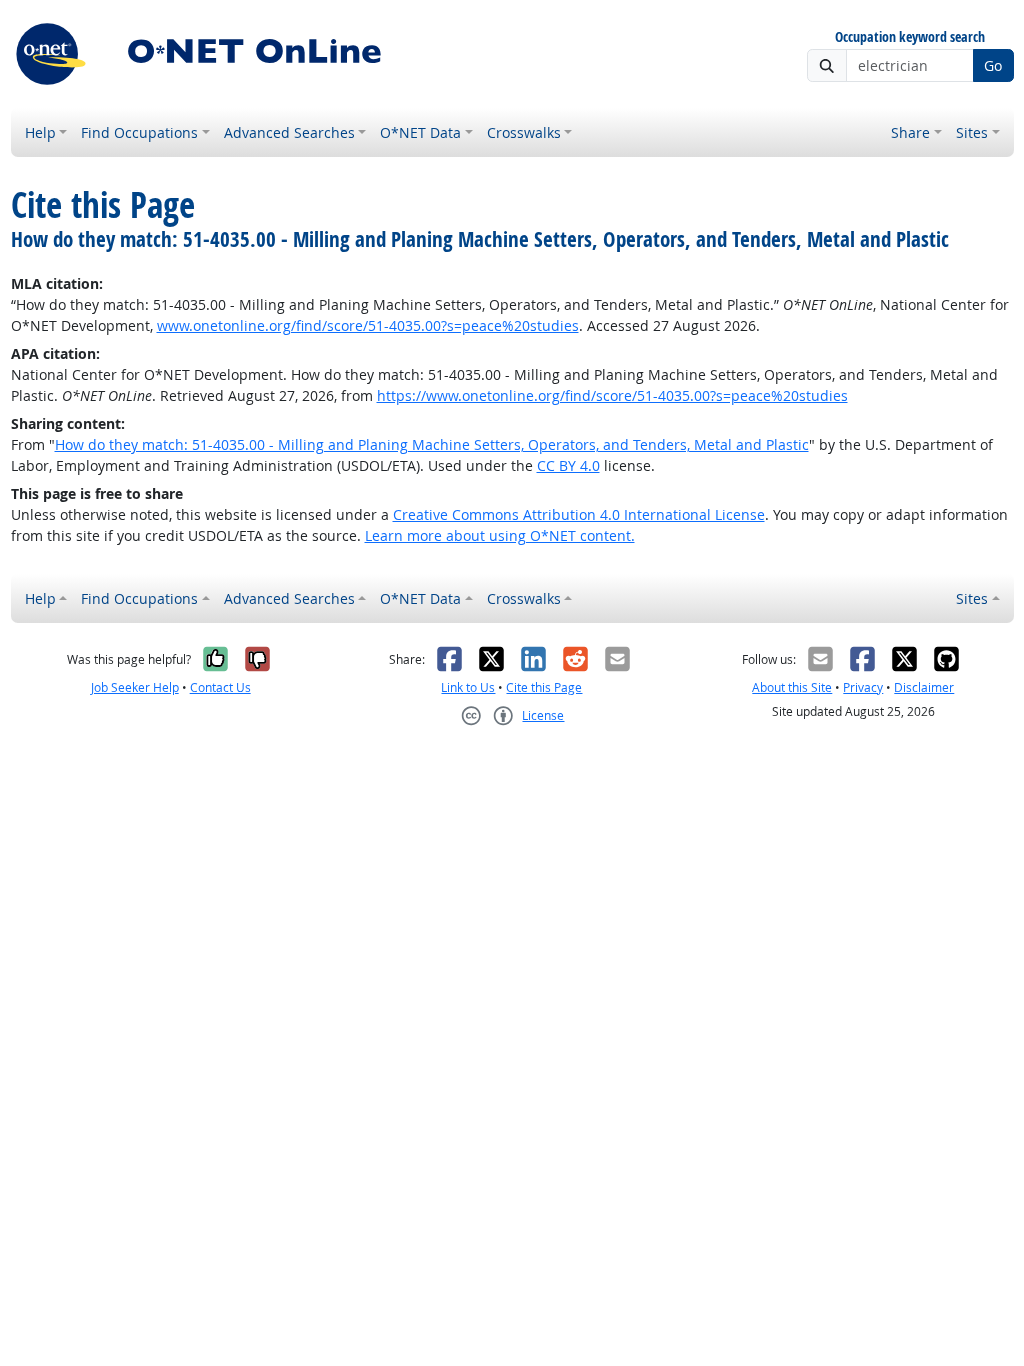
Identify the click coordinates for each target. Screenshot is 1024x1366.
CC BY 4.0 (568, 465)
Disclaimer (924, 687)
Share (910, 132)
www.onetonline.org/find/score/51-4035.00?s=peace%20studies (368, 325)
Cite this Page (544, 687)
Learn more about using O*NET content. (500, 535)
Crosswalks (524, 132)
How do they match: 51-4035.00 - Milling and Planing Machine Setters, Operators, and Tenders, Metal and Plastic (432, 444)
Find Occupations (139, 132)
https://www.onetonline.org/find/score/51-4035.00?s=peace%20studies (612, 395)
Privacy (863, 687)
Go (993, 65)
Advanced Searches (289, 132)
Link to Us (468, 687)
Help (40, 132)
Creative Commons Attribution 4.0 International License (579, 514)
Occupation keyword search (910, 37)
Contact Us (220, 687)
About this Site (792, 687)
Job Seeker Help (135, 687)
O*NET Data (420, 132)
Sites (972, 132)
